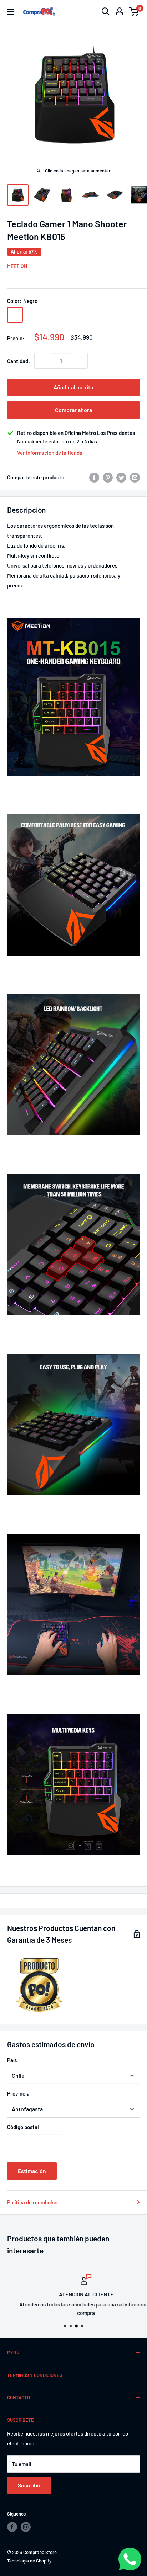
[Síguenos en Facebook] (12, 2527)
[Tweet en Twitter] (121, 477)
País (12, 2060)
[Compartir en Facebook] (94, 477)
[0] (134, 11)
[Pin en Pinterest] (108, 477)
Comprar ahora (73, 410)
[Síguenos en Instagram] (26, 2527)
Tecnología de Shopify (29, 2561)
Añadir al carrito (73, 387)
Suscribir (29, 2485)
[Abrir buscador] (106, 11)
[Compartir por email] (135, 477)
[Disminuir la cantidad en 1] (42, 361)
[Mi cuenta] (120, 11)
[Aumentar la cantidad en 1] (80, 361)
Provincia (18, 2093)
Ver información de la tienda (50, 453)
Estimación (32, 2171)
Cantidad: (19, 361)
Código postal (23, 2127)
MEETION (17, 266)
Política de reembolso (32, 2202)
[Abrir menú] (11, 12)
